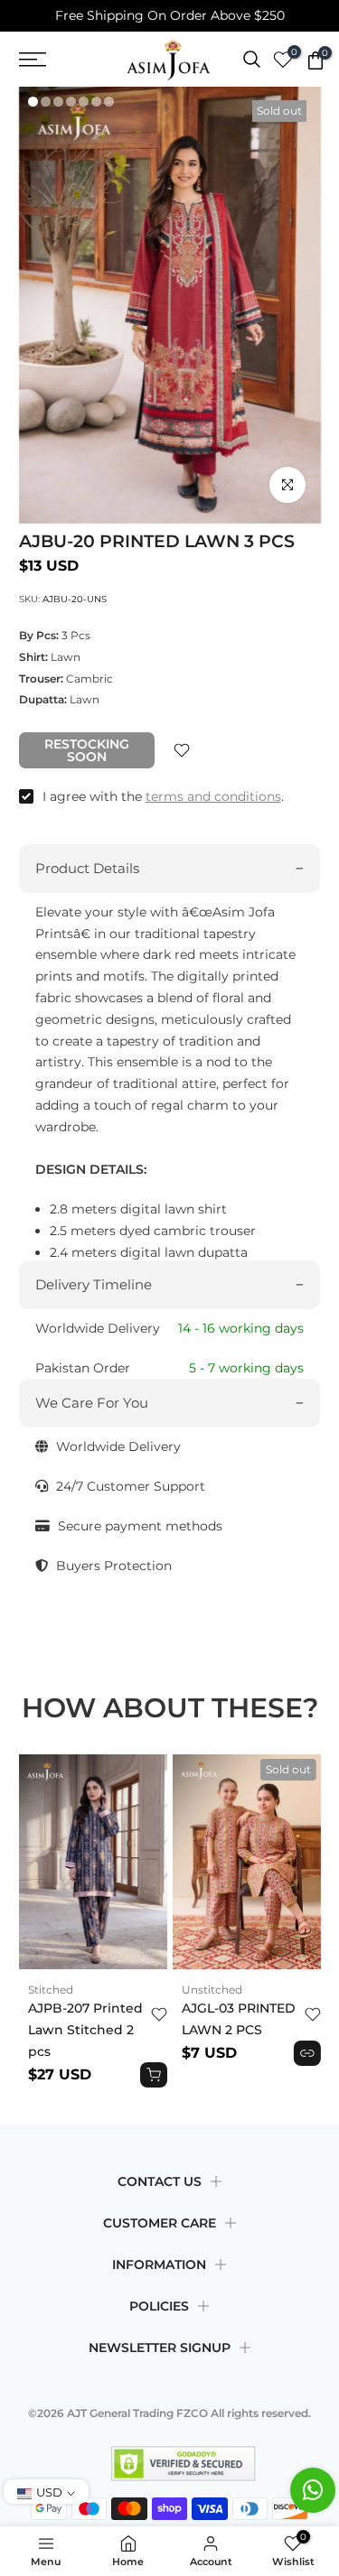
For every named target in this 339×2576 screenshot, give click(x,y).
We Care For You (92, 1403)
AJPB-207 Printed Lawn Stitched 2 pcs (85, 2031)
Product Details (87, 868)
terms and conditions (213, 796)
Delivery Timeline (94, 1284)
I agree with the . (163, 796)
